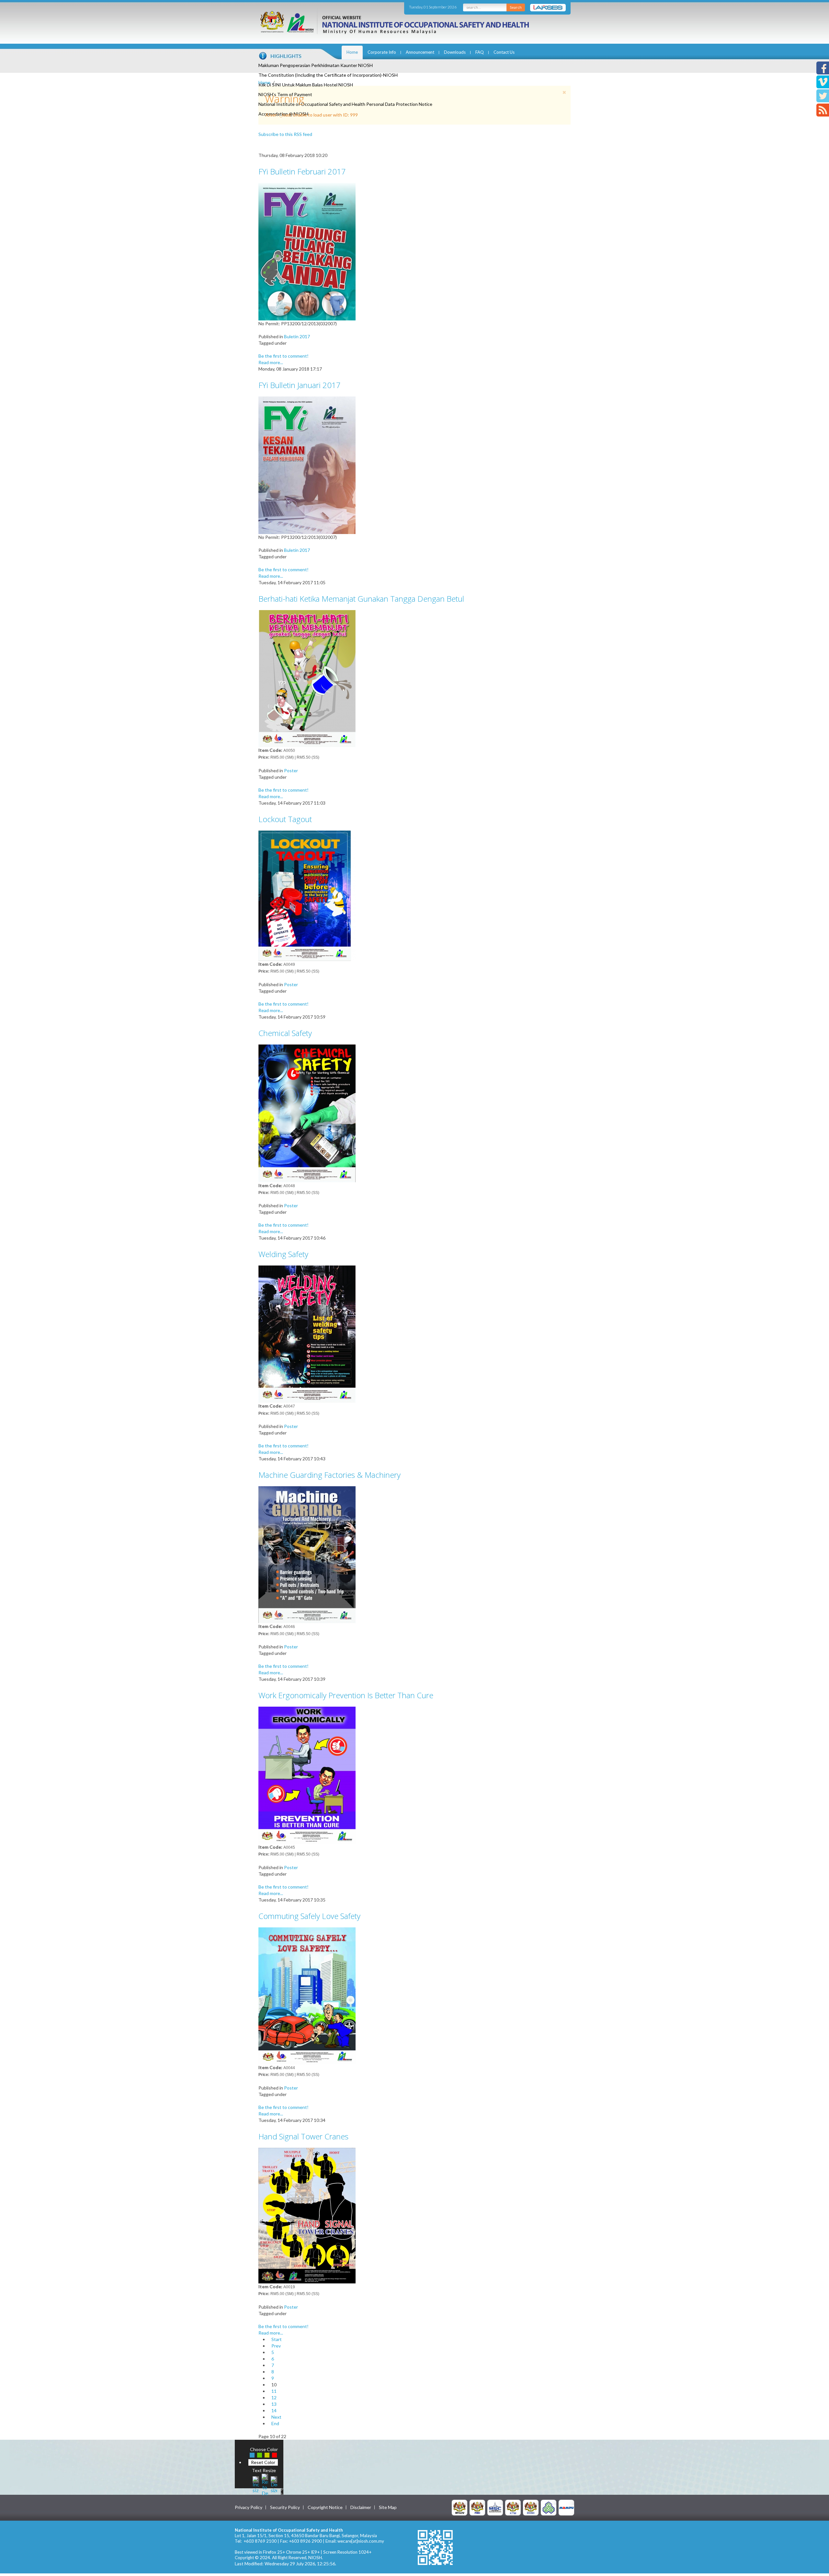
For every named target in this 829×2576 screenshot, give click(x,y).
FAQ (480, 52)
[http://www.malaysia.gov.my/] (460, 2507)
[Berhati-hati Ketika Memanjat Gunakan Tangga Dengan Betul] (307, 678)
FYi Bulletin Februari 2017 (302, 171)
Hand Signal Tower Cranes (303, 2136)
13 (274, 2404)
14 (274, 2410)
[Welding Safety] (307, 1334)
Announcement (420, 52)
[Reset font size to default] (265, 2484)
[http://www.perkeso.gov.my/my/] (549, 2507)
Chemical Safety (285, 1033)
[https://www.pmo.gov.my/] (477, 2507)
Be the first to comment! (284, 356)
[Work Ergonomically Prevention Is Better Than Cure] (307, 1775)
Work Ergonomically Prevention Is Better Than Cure (346, 1695)
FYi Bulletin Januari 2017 (300, 385)
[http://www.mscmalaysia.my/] (495, 2507)
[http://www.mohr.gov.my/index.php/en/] (513, 2507)
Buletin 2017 (297, 336)
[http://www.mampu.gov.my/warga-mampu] (566, 2507)
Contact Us (504, 52)
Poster (291, 770)
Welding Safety (283, 1254)
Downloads (455, 52)
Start (277, 2339)
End (275, 2423)
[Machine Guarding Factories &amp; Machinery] (307, 1554)
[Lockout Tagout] (307, 895)
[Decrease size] (274, 2484)
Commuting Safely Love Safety (309, 1916)
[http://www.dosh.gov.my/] (531, 2507)
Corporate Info (382, 52)
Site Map (388, 2507)
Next (276, 2417)
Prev (276, 2346)
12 (274, 2398)
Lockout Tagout (285, 819)
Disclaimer (361, 2507)
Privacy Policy (249, 2507)
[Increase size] (256, 2484)
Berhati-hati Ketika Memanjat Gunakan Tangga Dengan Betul (361, 599)
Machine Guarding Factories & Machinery (329, 1475)
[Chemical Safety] (307, 1113)
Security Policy (285, 2507)
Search (516, 7)
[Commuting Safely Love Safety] (307, 1995)
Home (352, 52)
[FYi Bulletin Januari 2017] (307, 465)
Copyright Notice (325, 2507)
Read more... (271, 362)
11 (274, 2391)
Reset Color (263, 2462)
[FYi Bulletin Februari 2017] (307, 251)
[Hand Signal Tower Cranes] (307, 2215)
